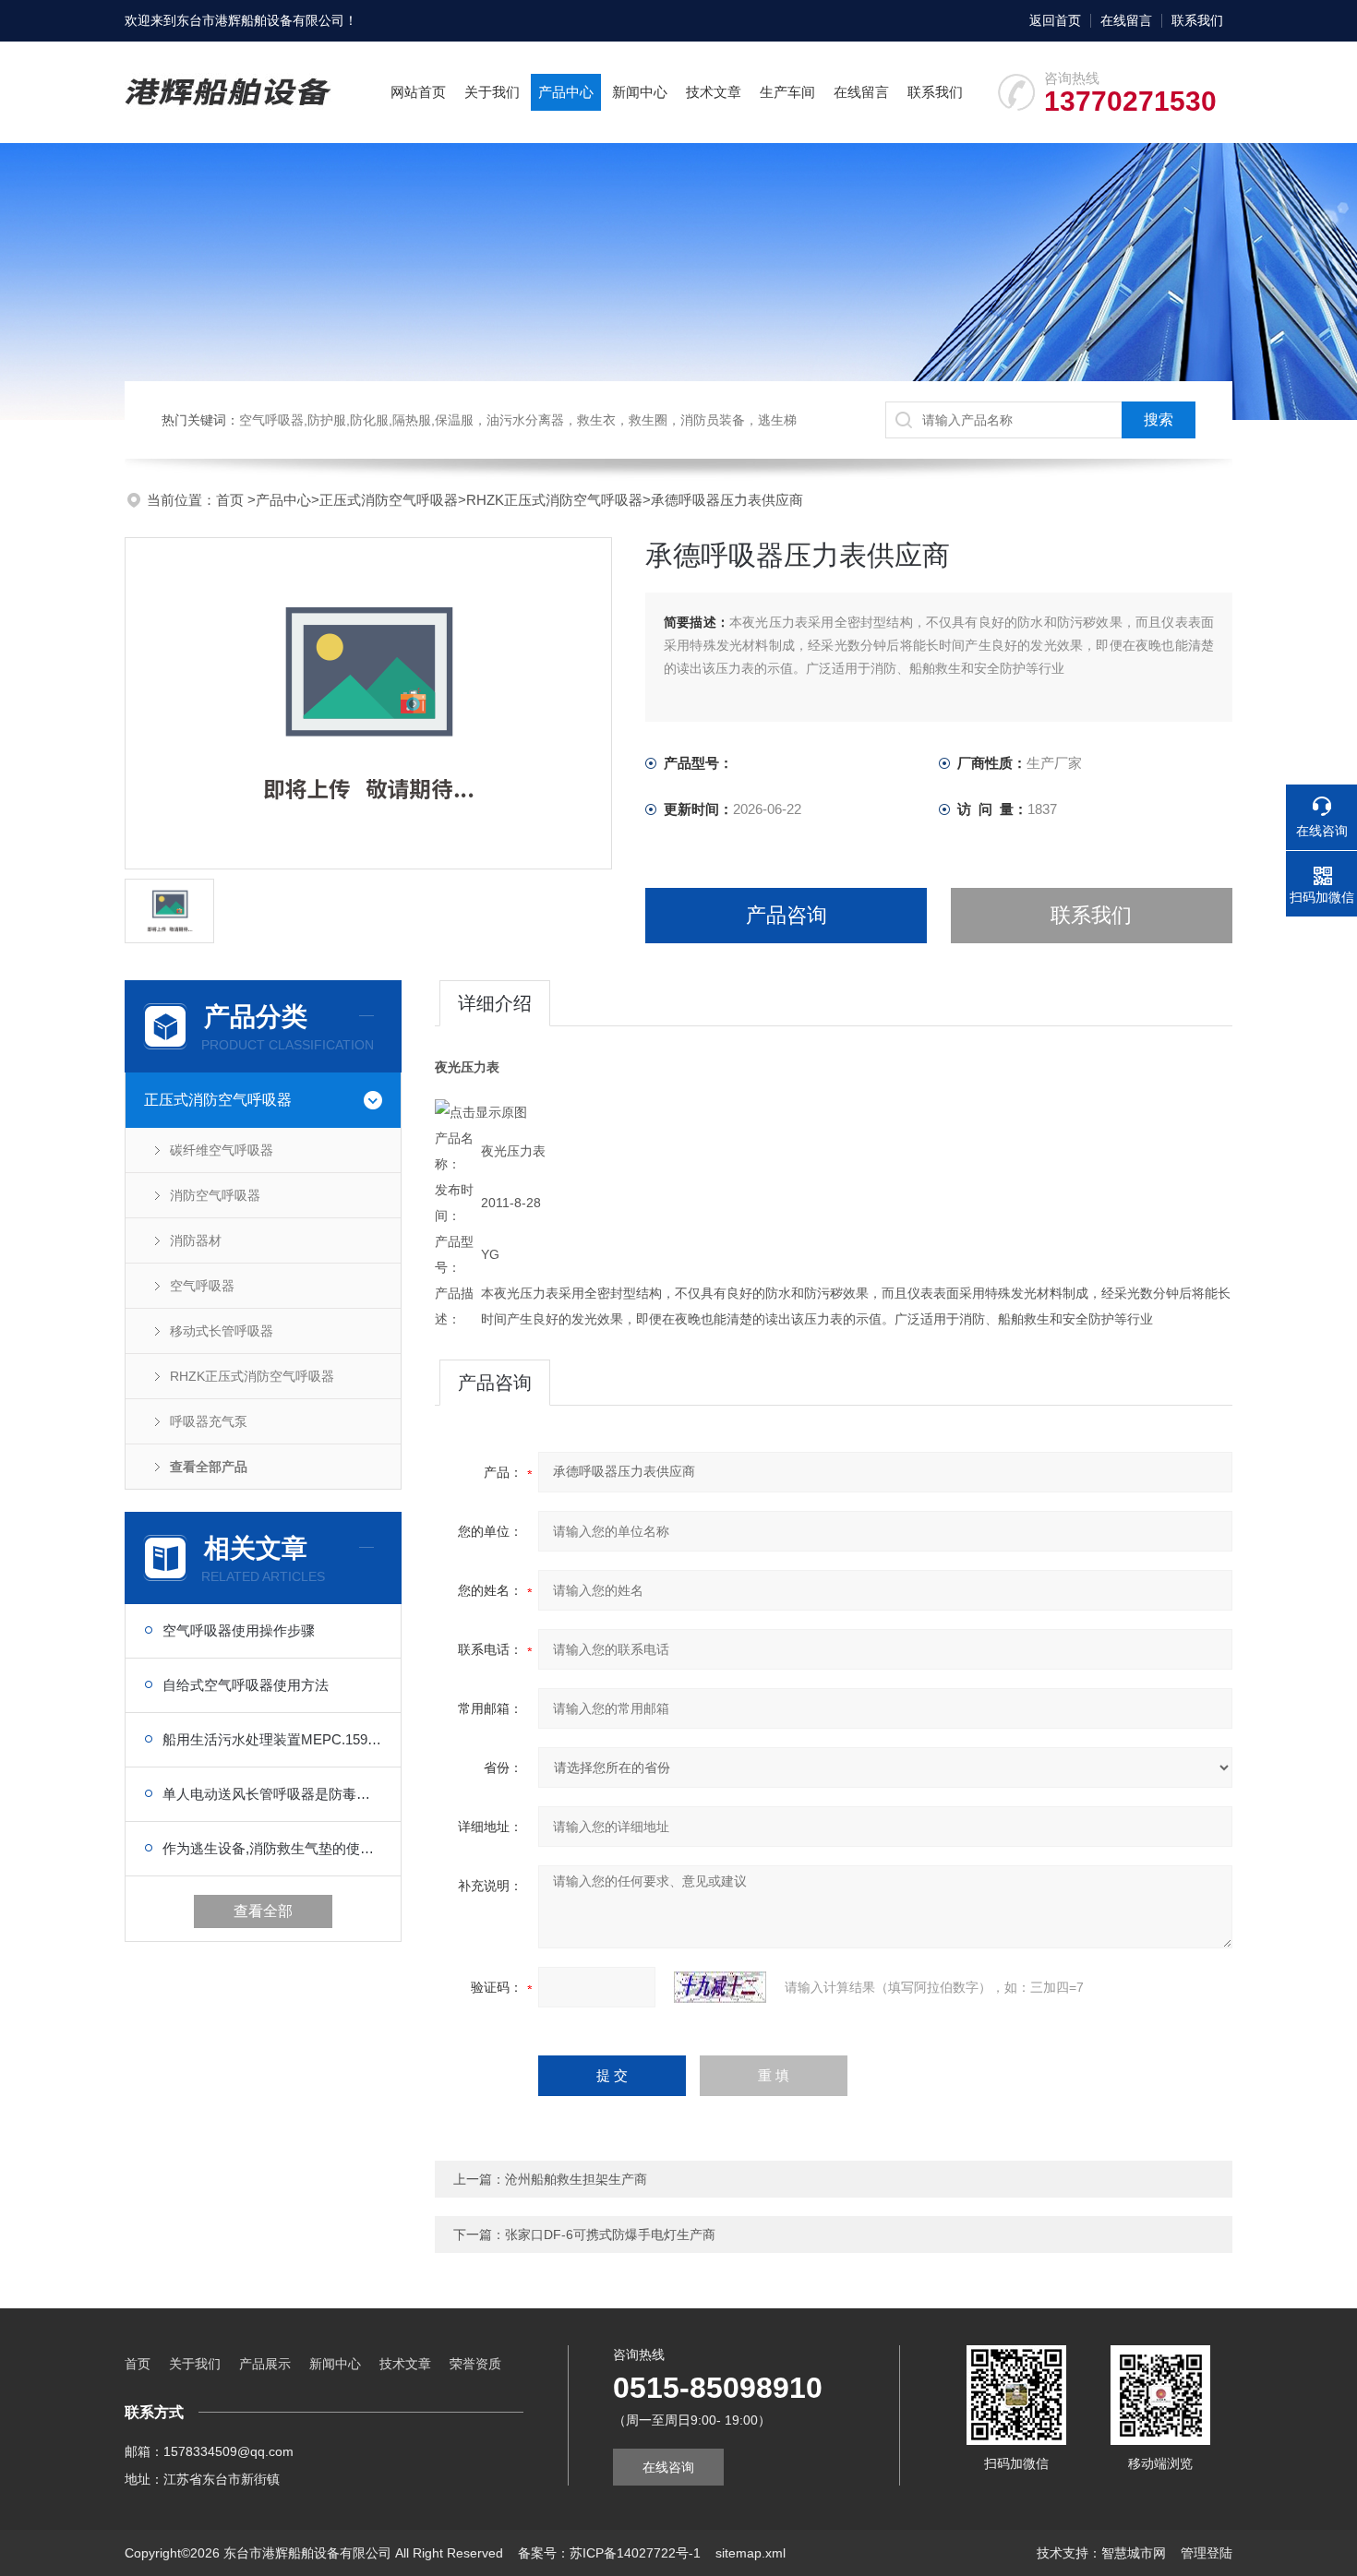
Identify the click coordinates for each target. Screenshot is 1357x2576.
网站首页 (418, 92)
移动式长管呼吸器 (222, 1331)
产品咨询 (787, 915)
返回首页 (1055, 20)
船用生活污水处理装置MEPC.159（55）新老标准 (272, 1739)
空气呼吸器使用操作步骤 (239, 1630)
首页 (232, 500)
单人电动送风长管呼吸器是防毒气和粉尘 (272, 1794)
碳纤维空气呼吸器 (222, 1150)
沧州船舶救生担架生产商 (576, 2179)
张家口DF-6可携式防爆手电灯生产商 (610, 2235)
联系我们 (1197, 20)
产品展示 (265, 2364)
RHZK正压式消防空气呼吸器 (554, 500)
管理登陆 (1207, 2553)
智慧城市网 (1134, 2553)
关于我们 (492, 92)
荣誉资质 (475, 2364)
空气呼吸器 (202, 1286)
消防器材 (196, 1240)
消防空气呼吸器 (215, 1195)
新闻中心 (640, 92)
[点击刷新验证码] (720, 1987)
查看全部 (263, 1911)
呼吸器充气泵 (209, 1421)
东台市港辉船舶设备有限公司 (260, 20)
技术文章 (714, 92)
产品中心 (566, 92)
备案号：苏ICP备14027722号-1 (609, 2553)
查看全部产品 (209, 1467)
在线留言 (1126, 20)
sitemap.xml (751, 2553)
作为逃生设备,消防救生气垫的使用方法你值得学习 (272, 1848)
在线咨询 (668, 2467)
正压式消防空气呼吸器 (389, 500)
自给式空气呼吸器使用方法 (246, 1685)
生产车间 (787, 92)
